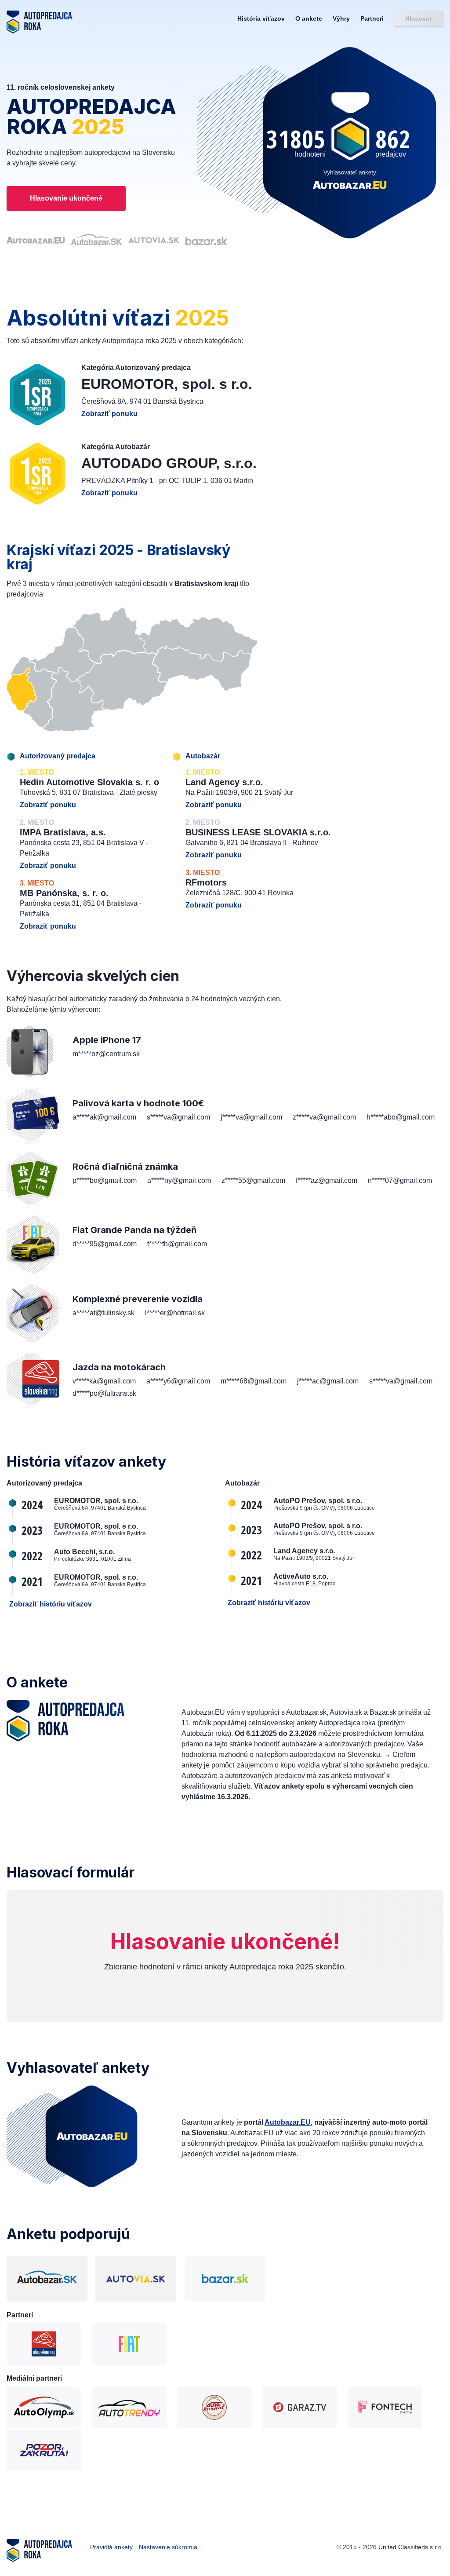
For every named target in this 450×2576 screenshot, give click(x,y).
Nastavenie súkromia (168, 2547)
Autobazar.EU (288, 2122)
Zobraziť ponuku (109, 414)
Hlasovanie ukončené (66, 198)
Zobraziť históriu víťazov (51, 1604)
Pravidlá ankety (112, 2547)
